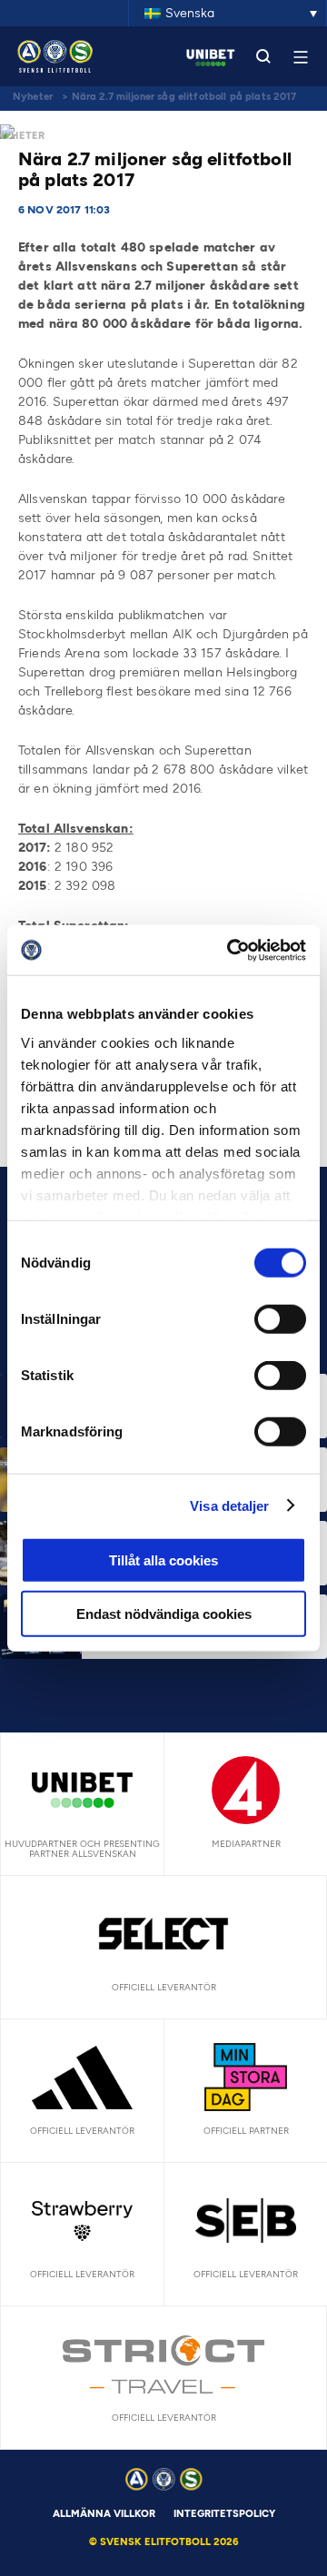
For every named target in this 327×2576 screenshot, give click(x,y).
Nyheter (33, 97)
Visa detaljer (229, 1505)
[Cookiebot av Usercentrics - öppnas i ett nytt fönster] (231, 950)
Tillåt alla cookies (163, 1560)
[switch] (280, 1319)
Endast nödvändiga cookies (164, 1614)
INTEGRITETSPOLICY (224, 2514)
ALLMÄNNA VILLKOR (104, 2514)
